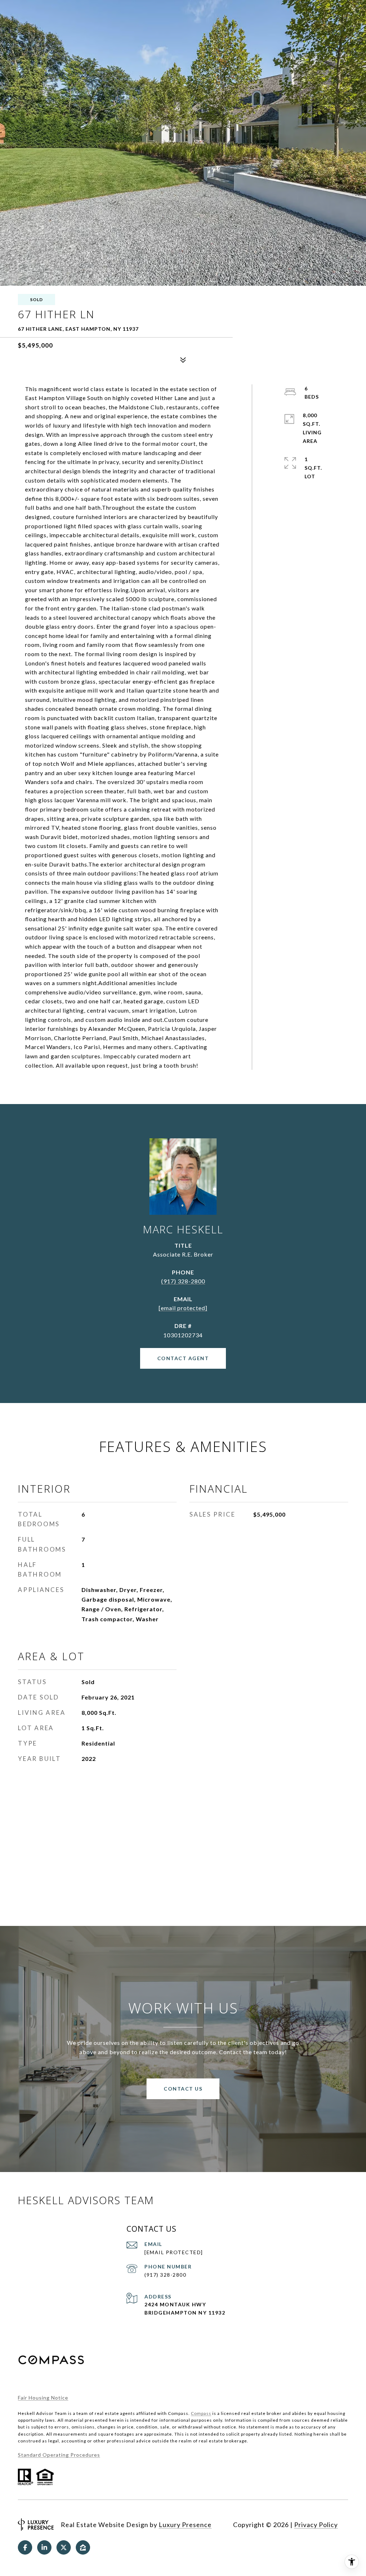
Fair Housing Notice (43, 2398)
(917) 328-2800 (183, 1281)
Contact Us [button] (183, 2089)
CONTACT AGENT (183, 1358)
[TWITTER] (64, 2547)
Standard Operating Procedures (59, 2455)
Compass (201, 2413)
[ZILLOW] (83, 2547)
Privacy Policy (316, 2525)
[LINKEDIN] (44, 2547)
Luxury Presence (185, 2525)
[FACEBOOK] (25, 2547)
